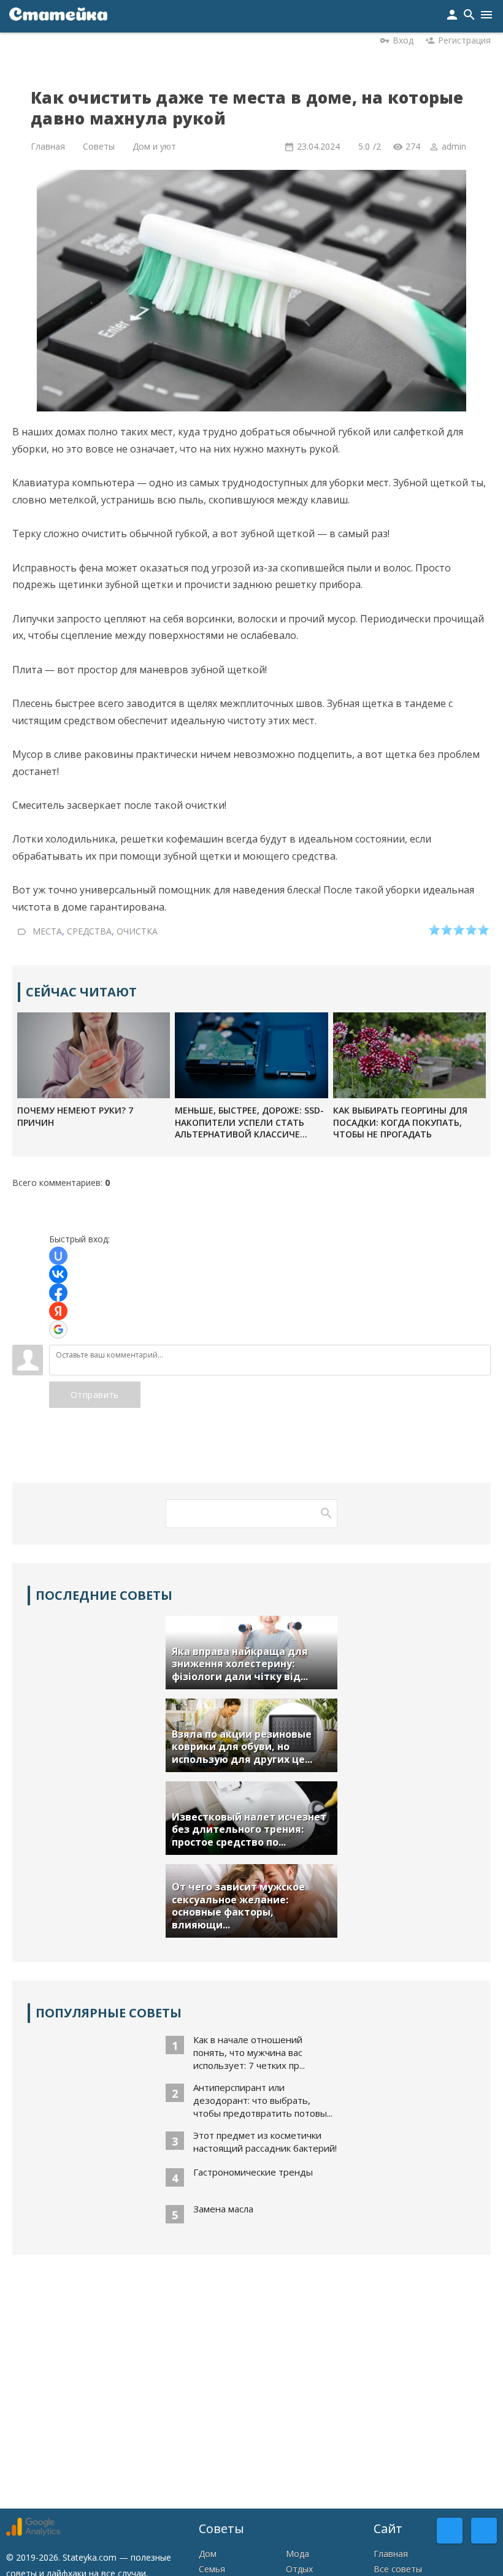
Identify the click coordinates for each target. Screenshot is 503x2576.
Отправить (95, 1395)
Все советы (398, 2569)
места (47, 931)
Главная (391, 2554)
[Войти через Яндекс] (58, 1311)
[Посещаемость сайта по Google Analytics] (33, 2533)
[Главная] (58, 16)
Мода (298, 2554)
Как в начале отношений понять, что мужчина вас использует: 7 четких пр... (249, 2052)
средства (89, 931)
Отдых (299, 2569)
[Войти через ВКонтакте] (58, 1274)
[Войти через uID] (58, 1256)
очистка (137, 931)
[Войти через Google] (58, 1329)
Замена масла (223, 2209)
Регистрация (464, 40)
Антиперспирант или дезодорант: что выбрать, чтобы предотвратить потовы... (263, 2100)
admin (454, 146)
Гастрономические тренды (253, 2172)
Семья (212, 2569)
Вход (403, 40)
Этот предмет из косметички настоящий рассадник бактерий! (265, 2142)
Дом (208, 2554)
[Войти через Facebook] (58, 1293)
